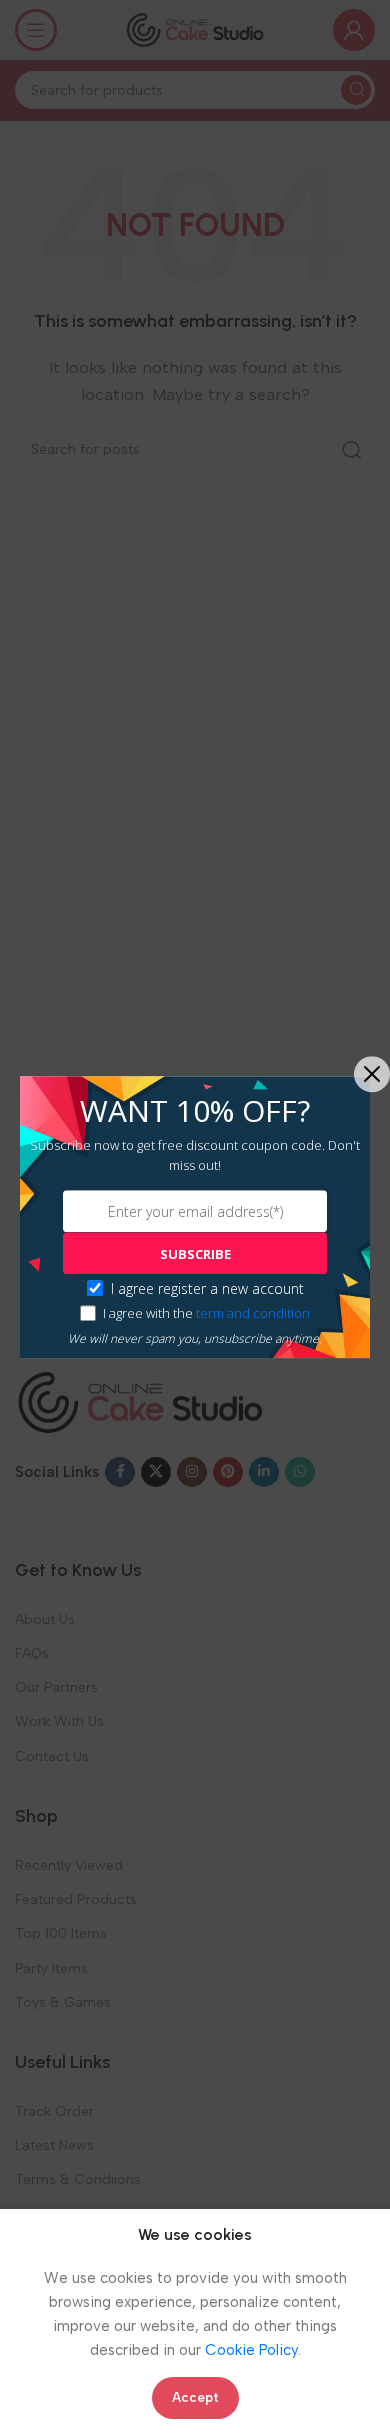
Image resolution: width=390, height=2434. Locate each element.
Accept (195, 2397)
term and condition (253, 1313)
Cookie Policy (251, 2350)
